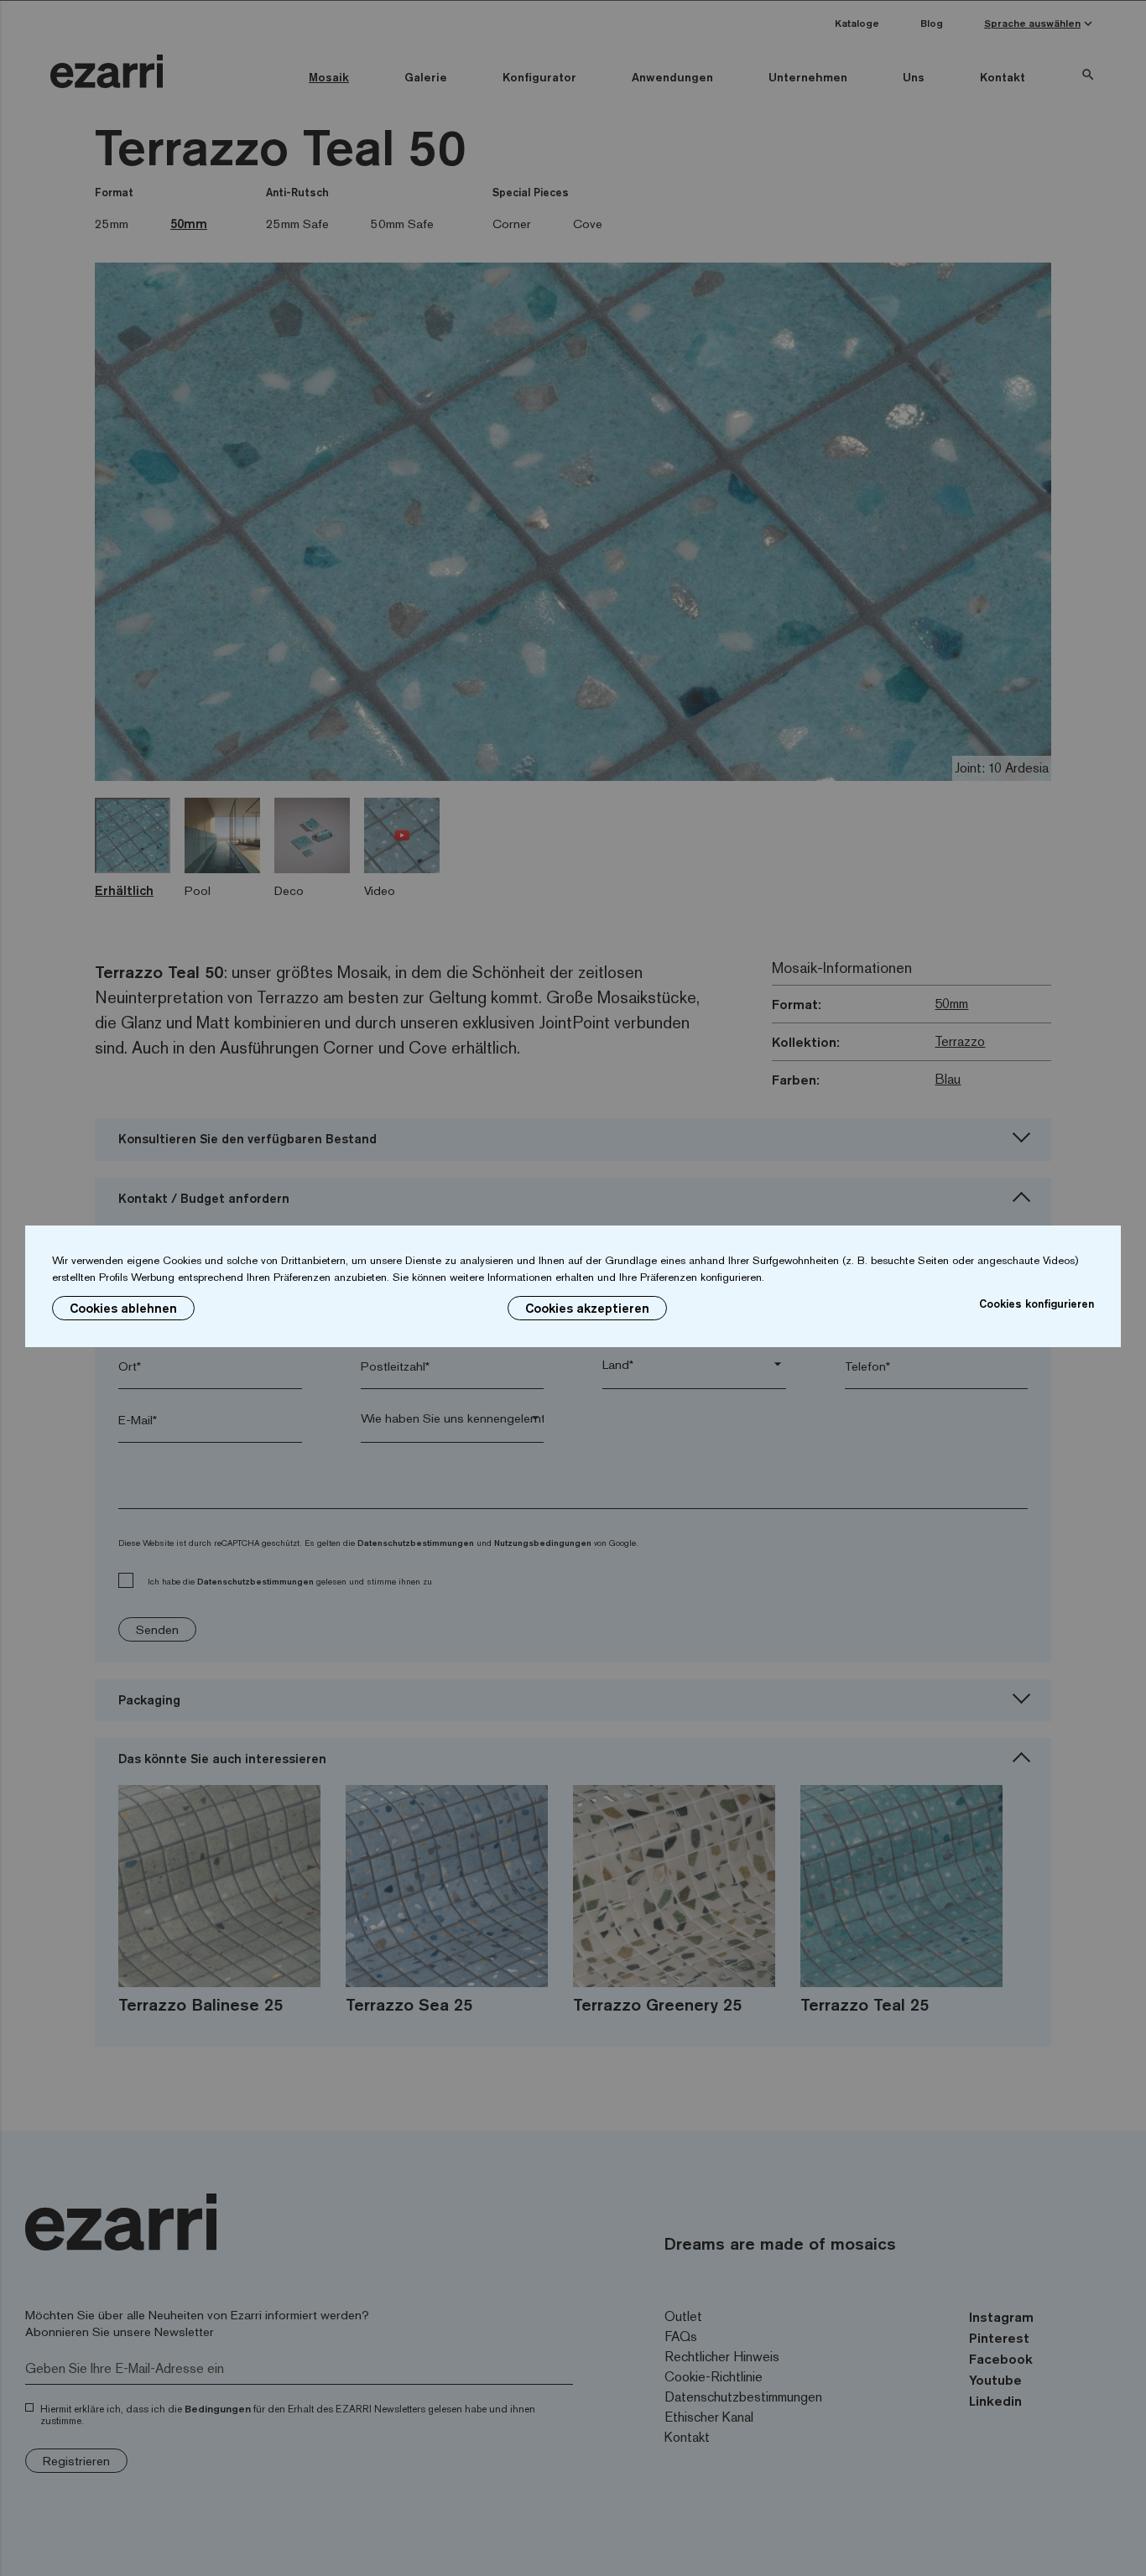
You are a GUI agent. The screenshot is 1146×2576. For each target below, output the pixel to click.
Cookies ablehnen (123, 1308)
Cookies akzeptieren (587, 1308)
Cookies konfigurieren (1037, 1304)
